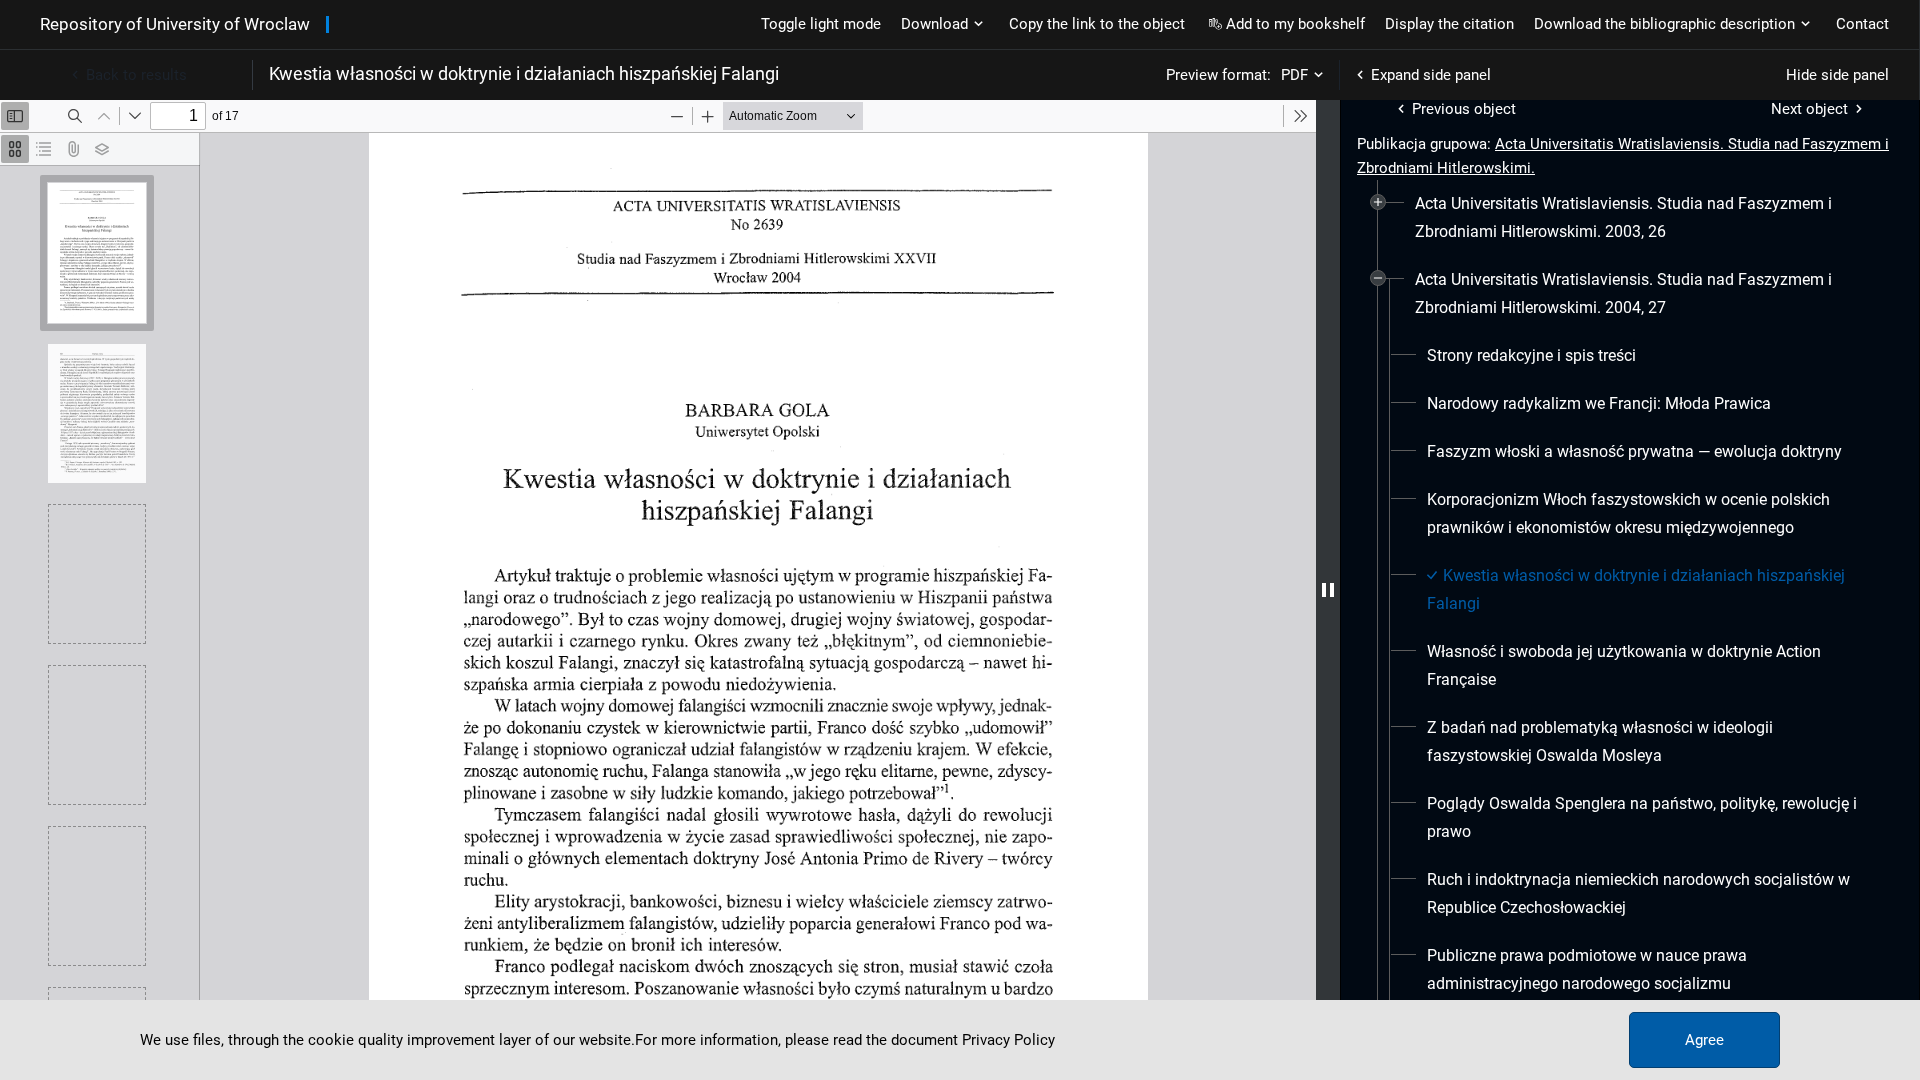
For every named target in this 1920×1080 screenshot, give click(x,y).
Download (934, 24)
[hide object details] (1328, 590)
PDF (1294, 75)
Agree (1704, 1040)
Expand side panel (1431, 75)
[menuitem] (1637, 218)
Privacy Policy (1008, 1040)
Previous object (1464, 109)
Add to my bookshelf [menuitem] (1295, 24)
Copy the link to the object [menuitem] (1097, 24)
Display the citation (1449, 24)
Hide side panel (1837, 75)
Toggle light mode (821, 24)
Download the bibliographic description (1664, 24)
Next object (1809, 109)
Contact (1862, 24)
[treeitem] (1630, 218)
